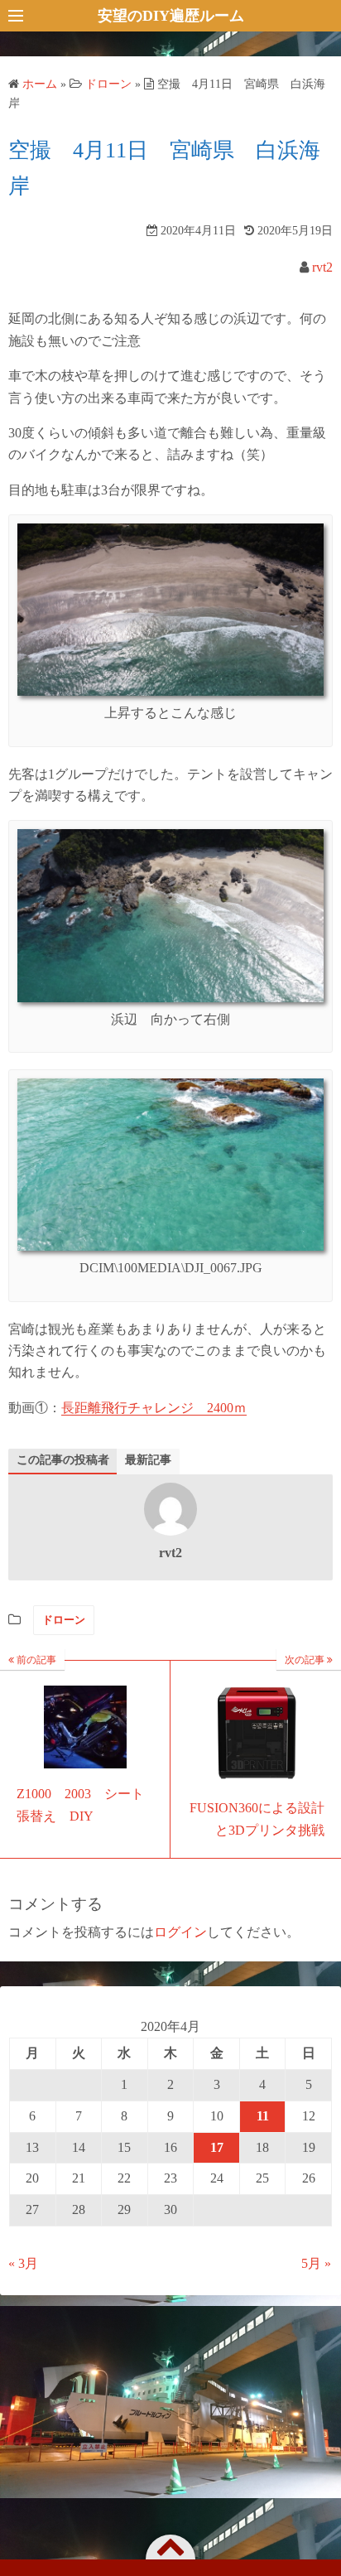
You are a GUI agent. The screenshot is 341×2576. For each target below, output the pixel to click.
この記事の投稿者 (63, 1460)
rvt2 (322, 267)
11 (263, 2116)
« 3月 (23, 2263)
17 (217, 2147)
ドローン (64, 1620)
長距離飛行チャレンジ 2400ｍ (154, 1408)
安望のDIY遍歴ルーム (171, 16)
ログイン (180, 1932)
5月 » (316, 2263)
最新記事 (148, 1460)
